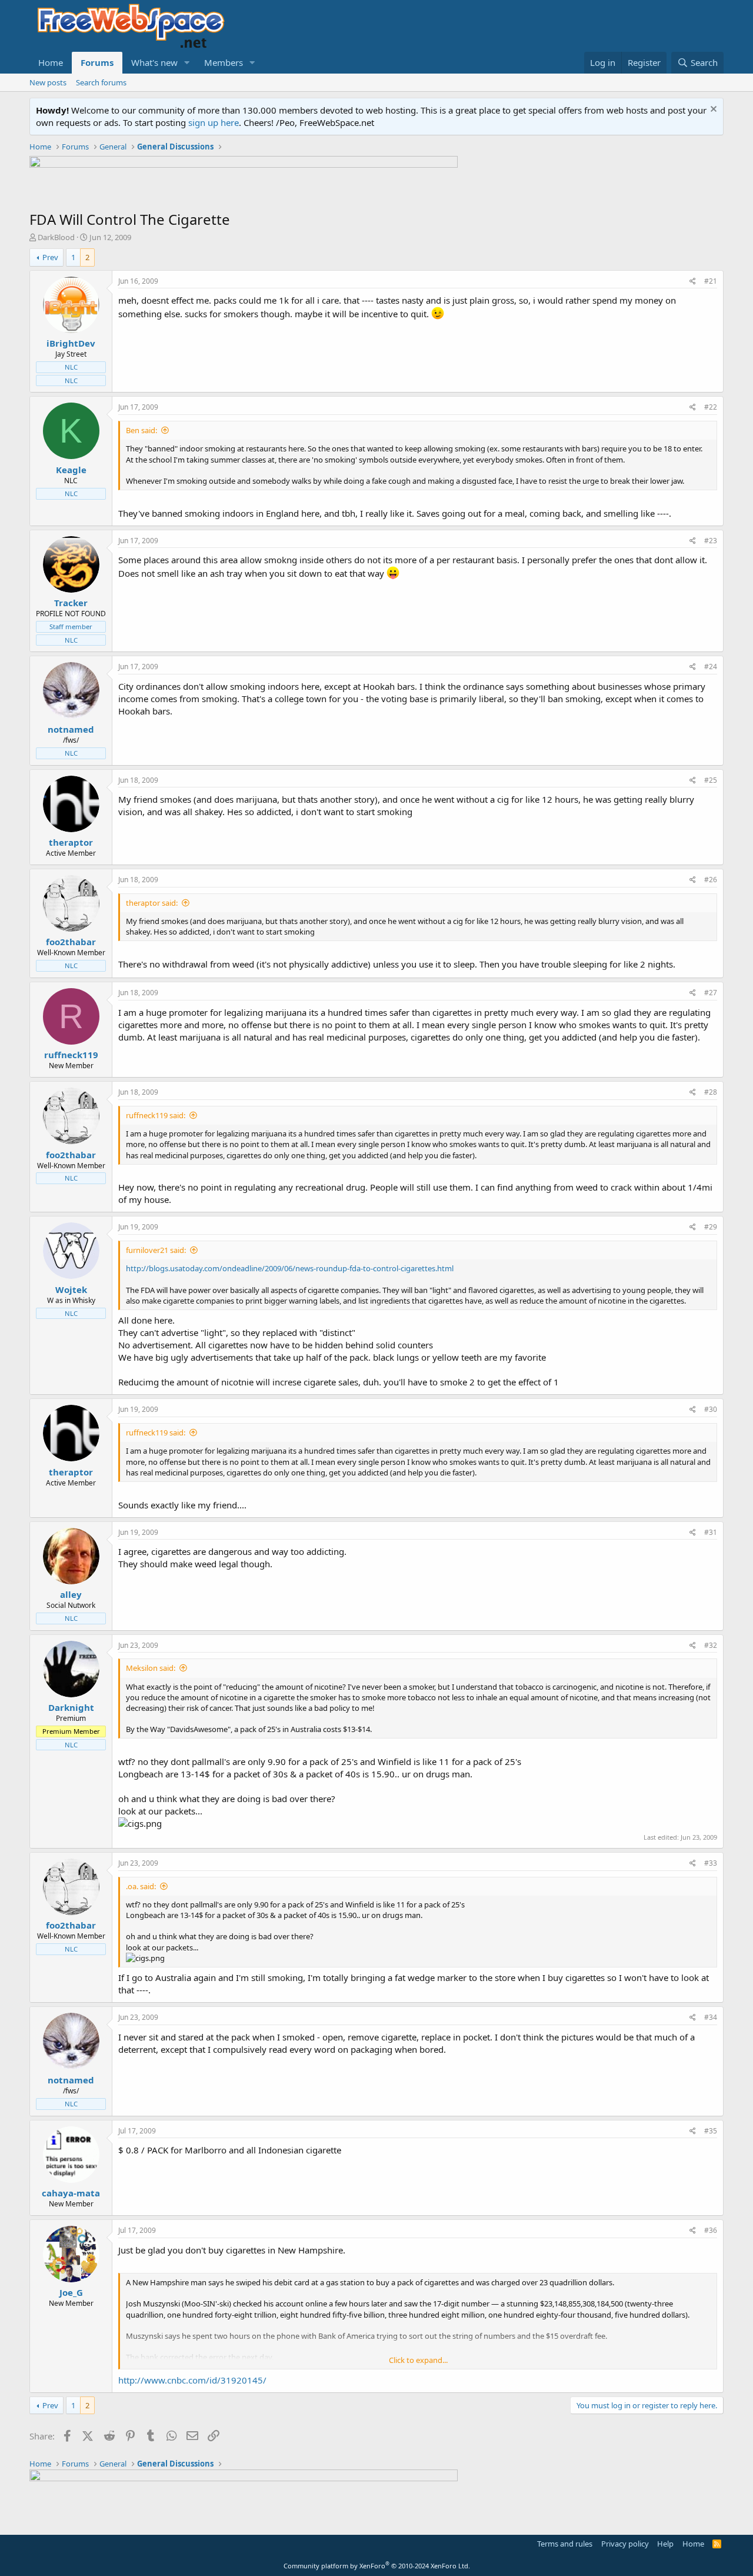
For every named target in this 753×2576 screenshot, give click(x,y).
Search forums (101, 82)
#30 (711, 1409)
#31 (711, 1532)
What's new (154, 62)
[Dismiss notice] (712, 110)
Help (665, 2544)
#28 (711, 1092)
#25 (711, 780)
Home (51, 62)
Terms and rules (565, 2544)
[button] (187, 63)
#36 (711, 2230)
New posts (48, 82)
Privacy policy (625, 2544)
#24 (711, 667)
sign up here (214, 122)
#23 (711, 541)
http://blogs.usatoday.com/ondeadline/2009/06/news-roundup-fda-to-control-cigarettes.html (290, 1268)
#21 (711, 281)
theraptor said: (152, 903)
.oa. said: (141, 1886)
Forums (97, 62)
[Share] (693, 282)
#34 (711, 2017)
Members (224, 62)
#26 (711, 880)
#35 (711, 2131)
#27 (711, 993)
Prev (50, 257)
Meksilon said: (151, 1668)
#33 (711, 1863)
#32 (711, 1645)
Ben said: (141, 430)
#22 (711, 407)
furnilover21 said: (156, 1250)
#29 (711, 1227)
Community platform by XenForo (377, 2566)
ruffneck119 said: (156, 1115)
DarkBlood (56, 237)
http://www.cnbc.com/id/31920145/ (192, 2380)
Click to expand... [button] (418, 2360)
